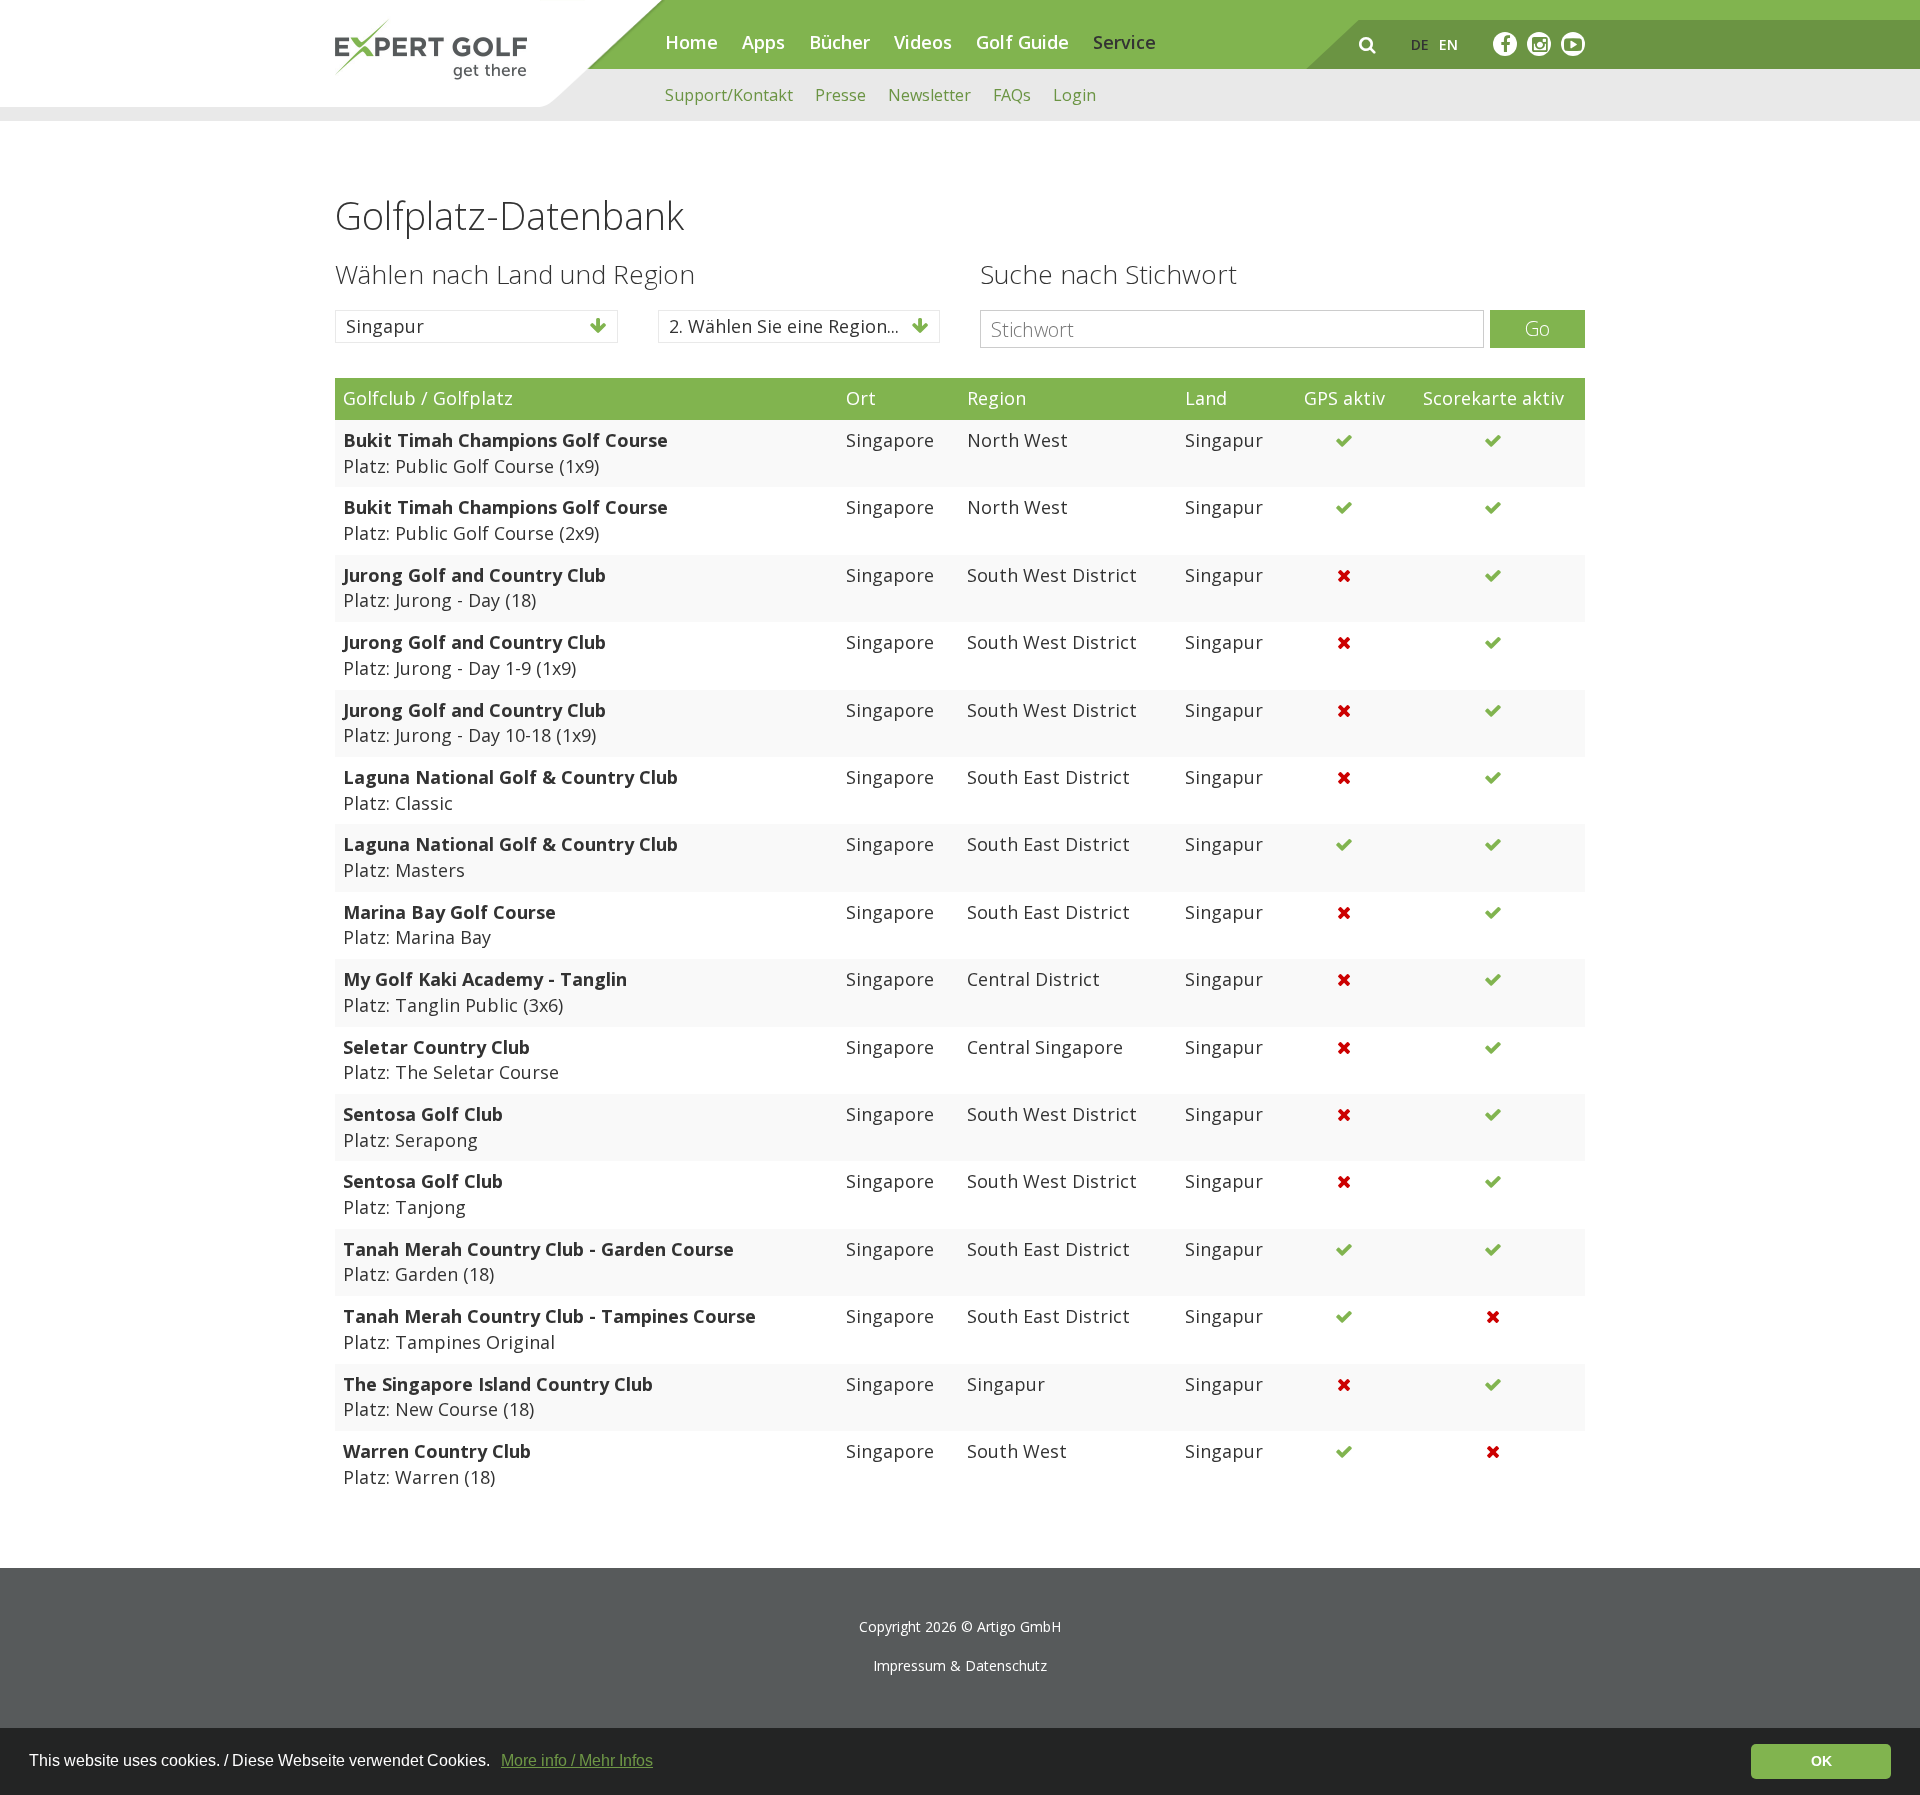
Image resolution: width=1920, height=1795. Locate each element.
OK (1821, 1761)
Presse (840, 95)
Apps (763, 42)
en (1448, 44)
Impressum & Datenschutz (960, 1665)
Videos (923, 42)
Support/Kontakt (729, 95)
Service (1124, 42)
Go (1537, 328)
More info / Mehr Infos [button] (577, 1760)
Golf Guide (1022, 42)
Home (691, 42)
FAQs (1012, 95)
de (1420, 44)
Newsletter (929, 95)
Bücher (839, 42)
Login (1074, 95)
